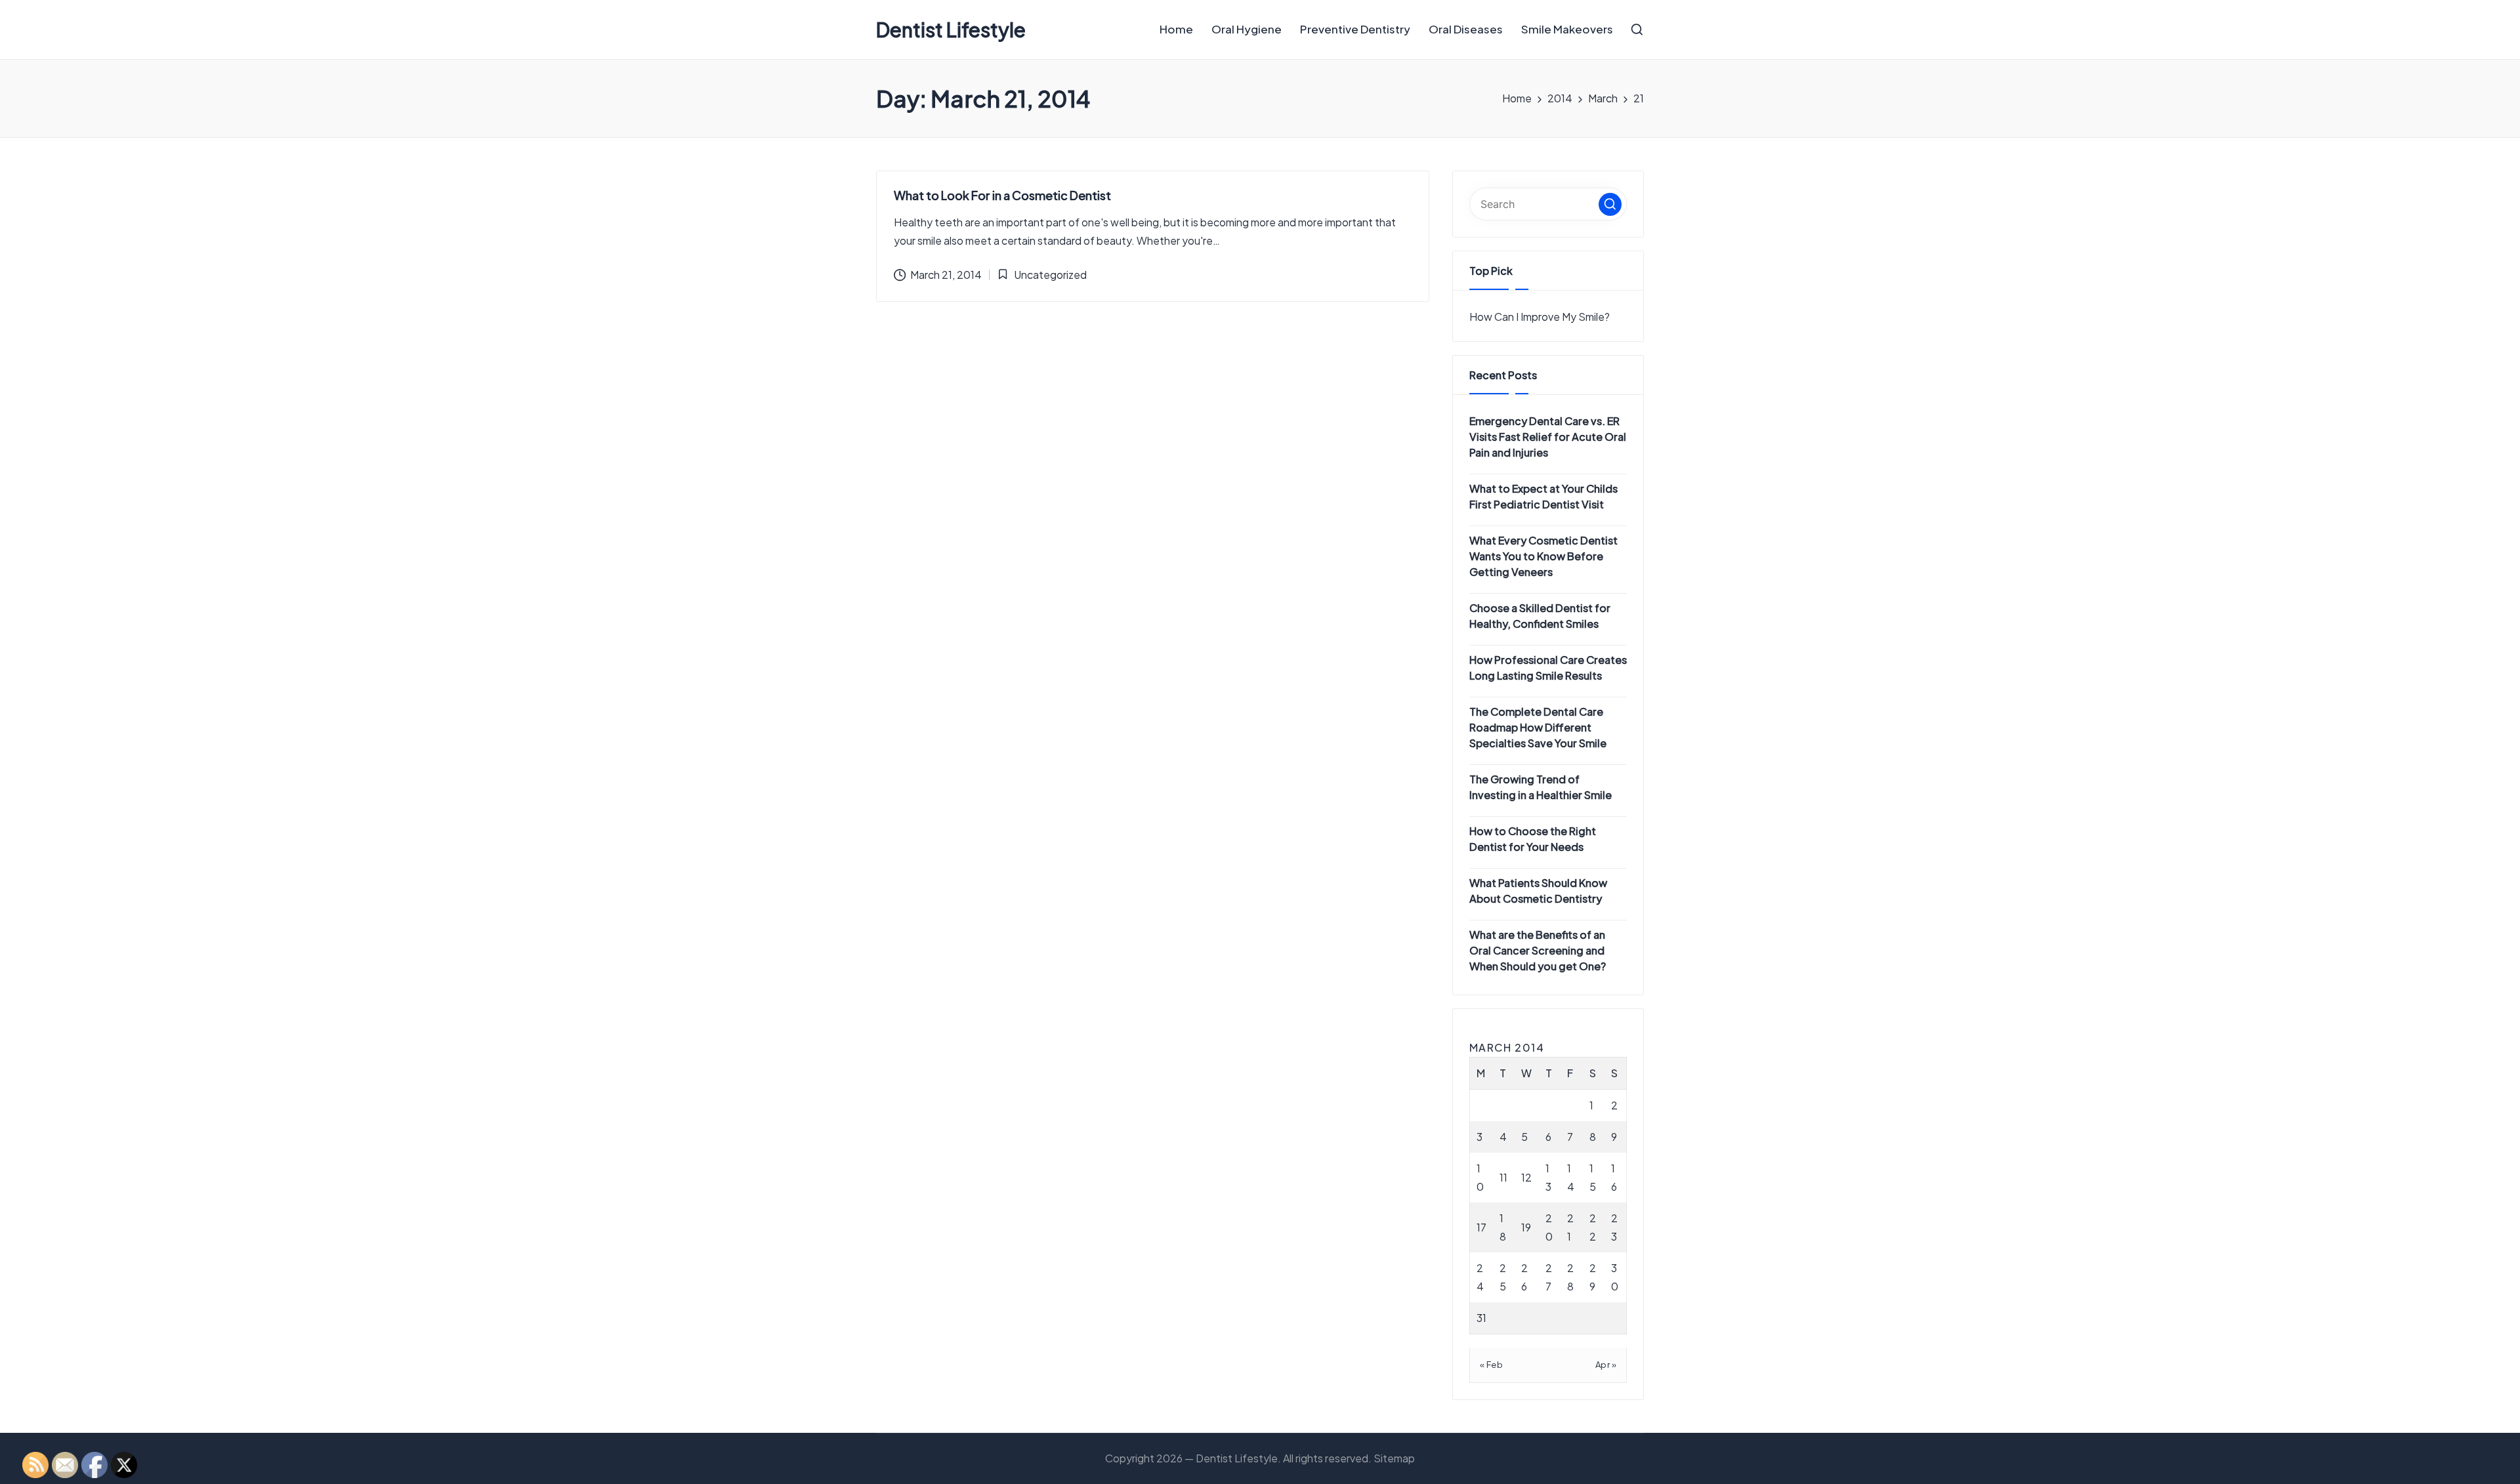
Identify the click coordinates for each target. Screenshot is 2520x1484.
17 (1481, 1227)
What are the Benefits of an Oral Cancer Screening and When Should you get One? (1538, 950)
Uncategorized (1050, 275)
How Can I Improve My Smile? (1540, 317)
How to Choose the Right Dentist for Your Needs (1533, 839)
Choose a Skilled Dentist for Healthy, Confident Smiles (1540, 616)
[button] (1610, 204)
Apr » (1606, 1365)
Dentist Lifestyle (951, 30)
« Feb (1492, 1365)
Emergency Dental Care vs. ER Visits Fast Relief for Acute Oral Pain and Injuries (1548, 437)
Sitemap (1394, 1458)
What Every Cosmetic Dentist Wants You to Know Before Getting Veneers (1543, 556)
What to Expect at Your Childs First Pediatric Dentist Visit (1543, 496)
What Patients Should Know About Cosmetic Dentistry (1538, 891)
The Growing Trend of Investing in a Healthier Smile (1541, 787)
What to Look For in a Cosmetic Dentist (1002, 195)
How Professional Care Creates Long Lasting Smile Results (1548, 668)
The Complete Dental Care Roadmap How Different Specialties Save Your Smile (1538, 727)
